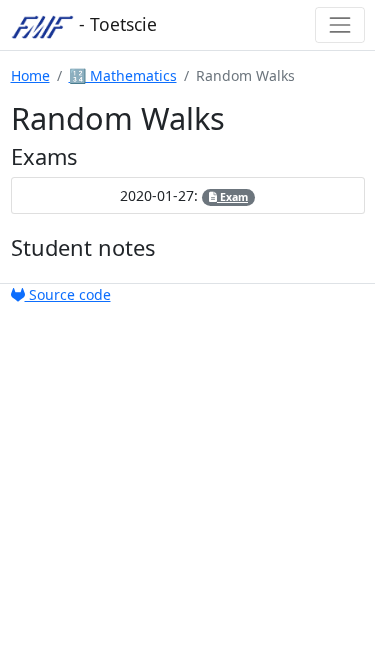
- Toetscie (115, 24)
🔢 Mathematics (123, 75)
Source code (68, 294)
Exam (232, 197)
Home (30, 75)
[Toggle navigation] (339, 24)
